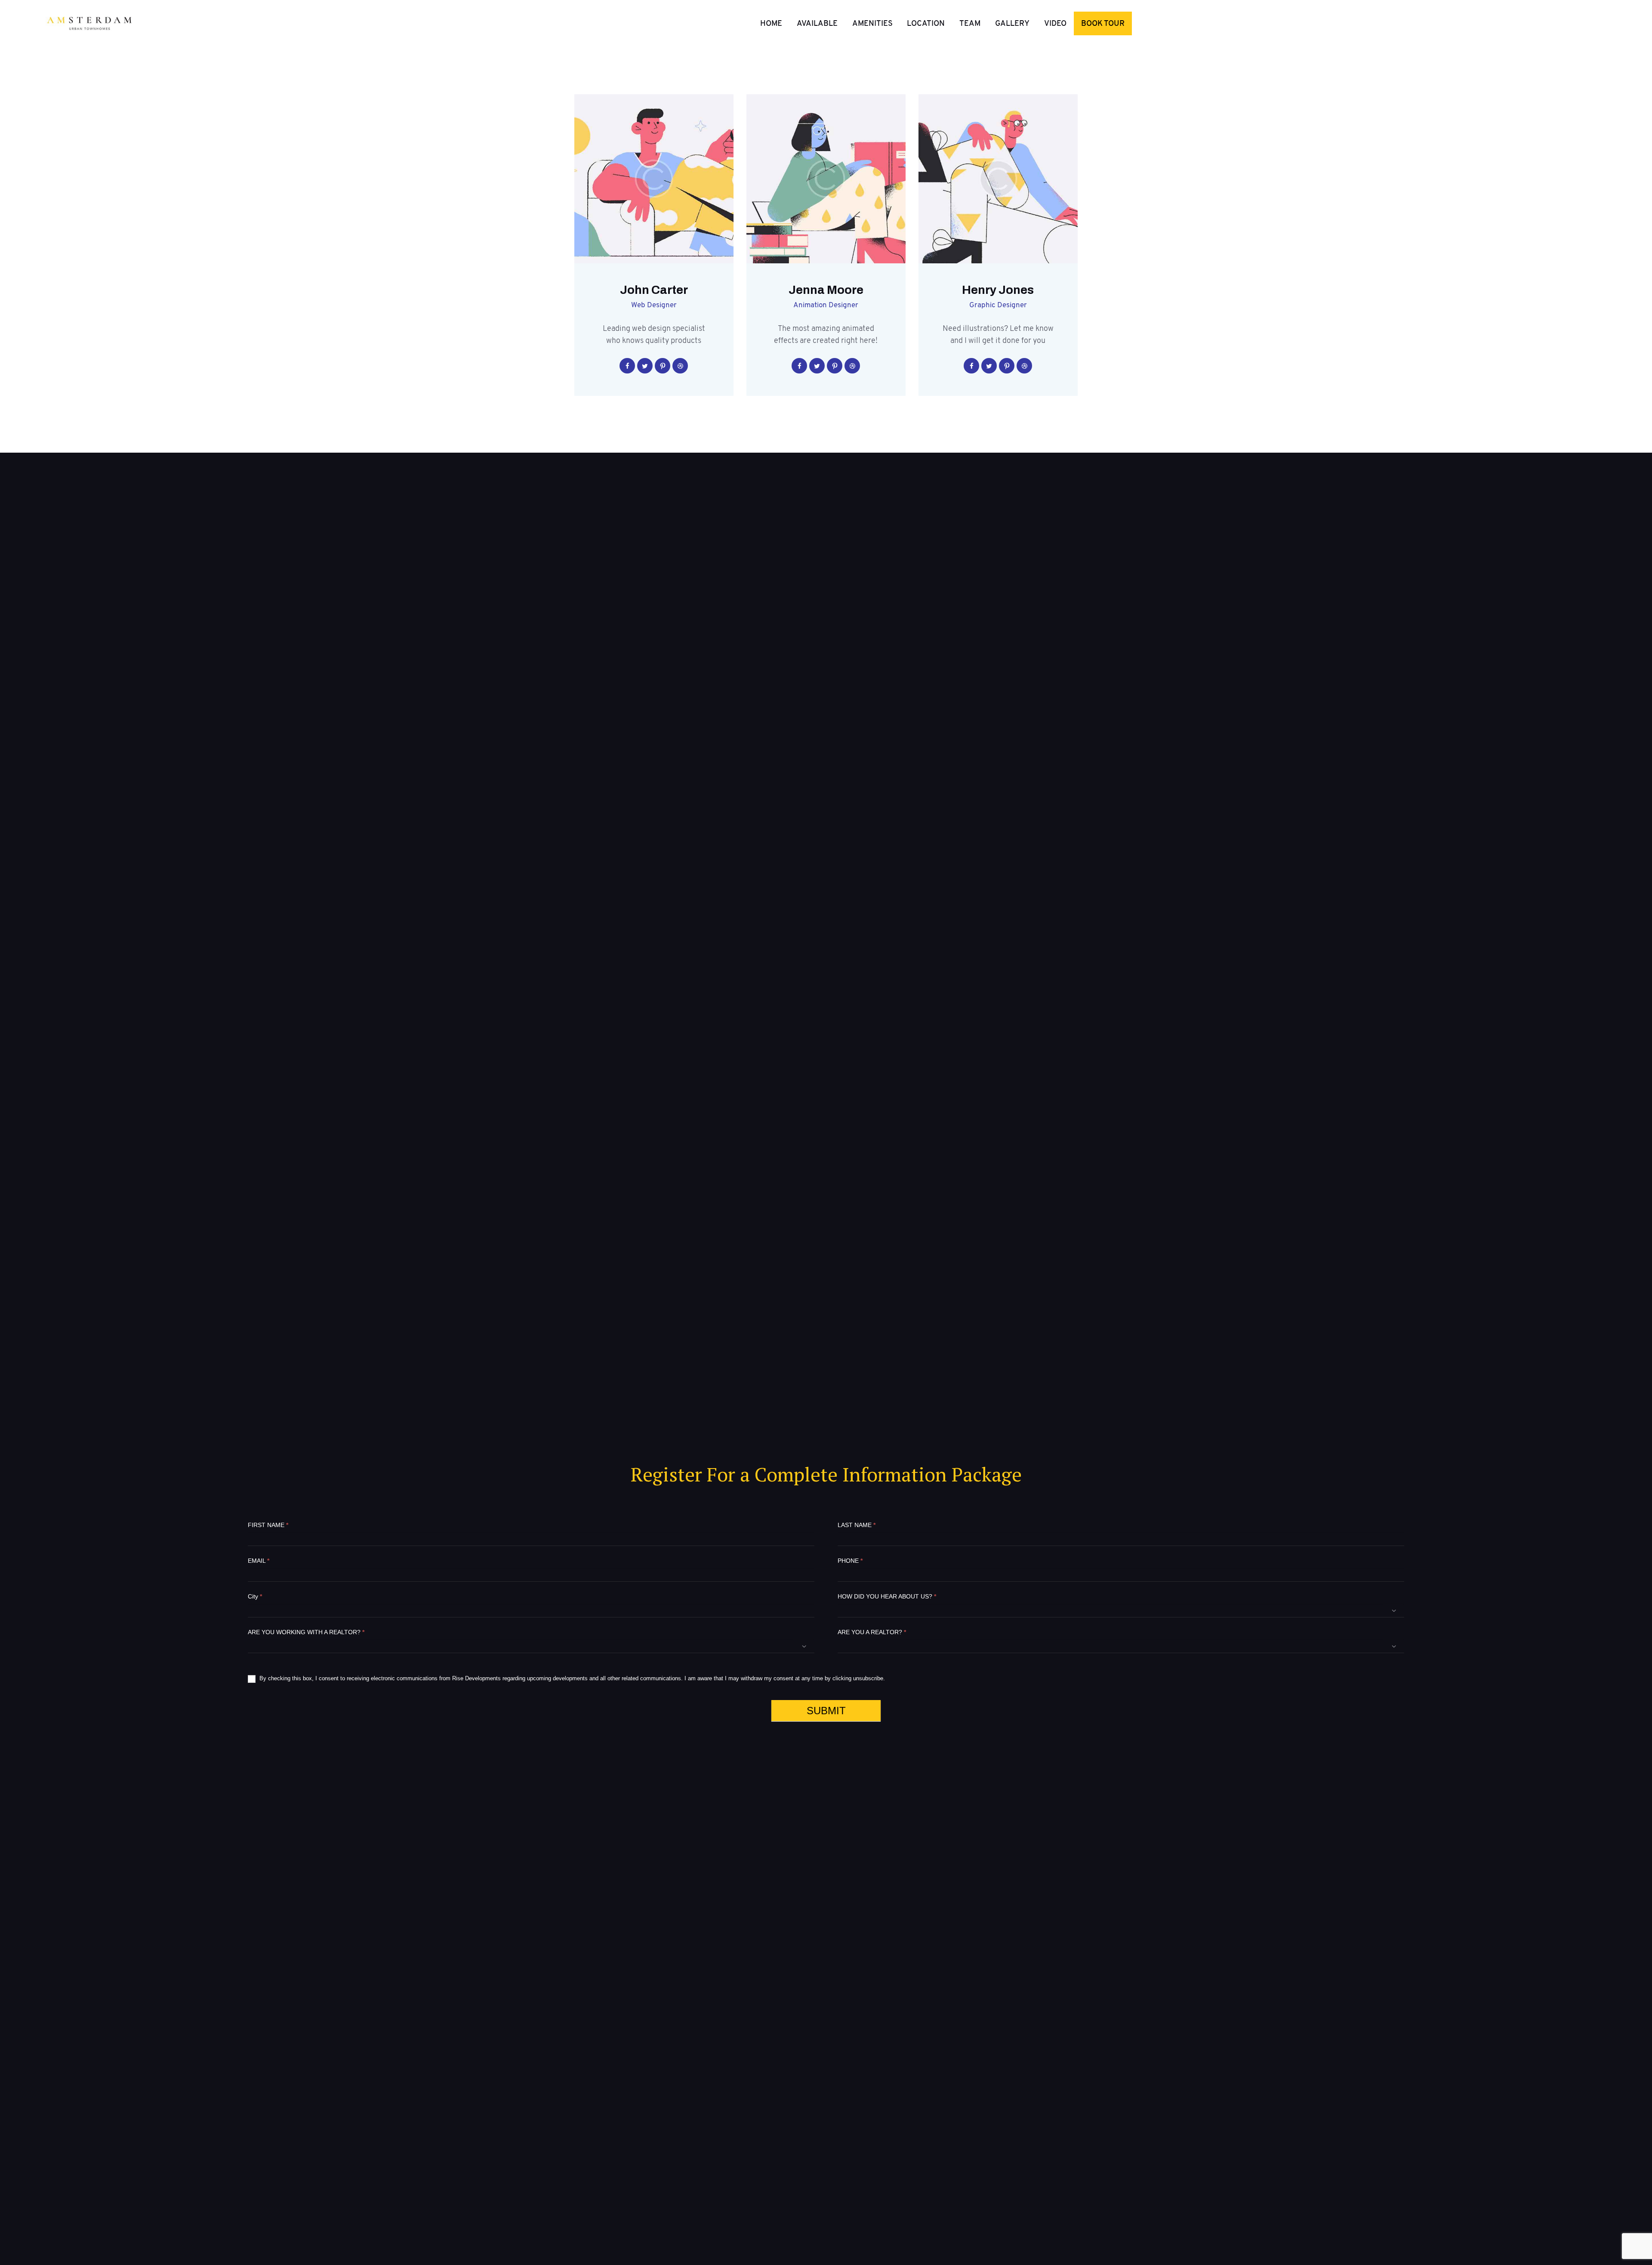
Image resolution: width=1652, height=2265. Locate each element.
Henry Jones (998, 290)
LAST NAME (857, 1525)
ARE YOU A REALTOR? (872, 1632)
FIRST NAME (268, 1525)
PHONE (850, 1561)
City (255, 1596)
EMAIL (259, 1561)
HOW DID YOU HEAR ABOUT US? (887, 1596)
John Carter (654, 290)
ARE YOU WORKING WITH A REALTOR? (306, 1632)
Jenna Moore (826, 290)
